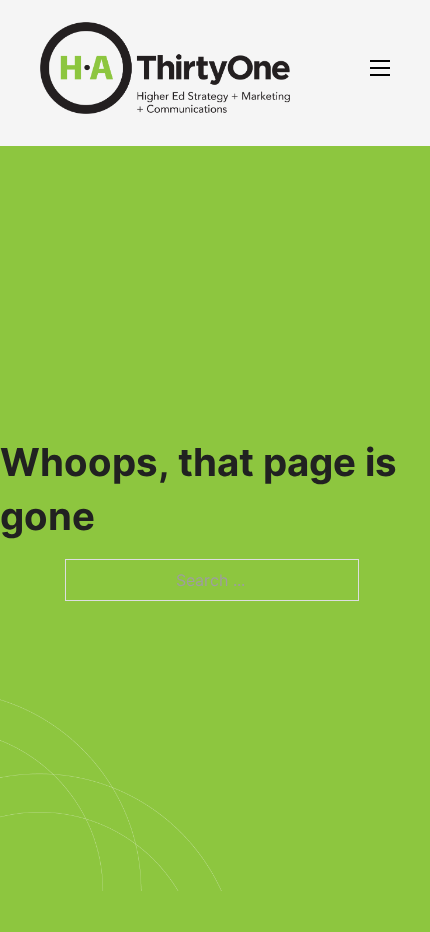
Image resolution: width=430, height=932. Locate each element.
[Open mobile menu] (380, 68)
